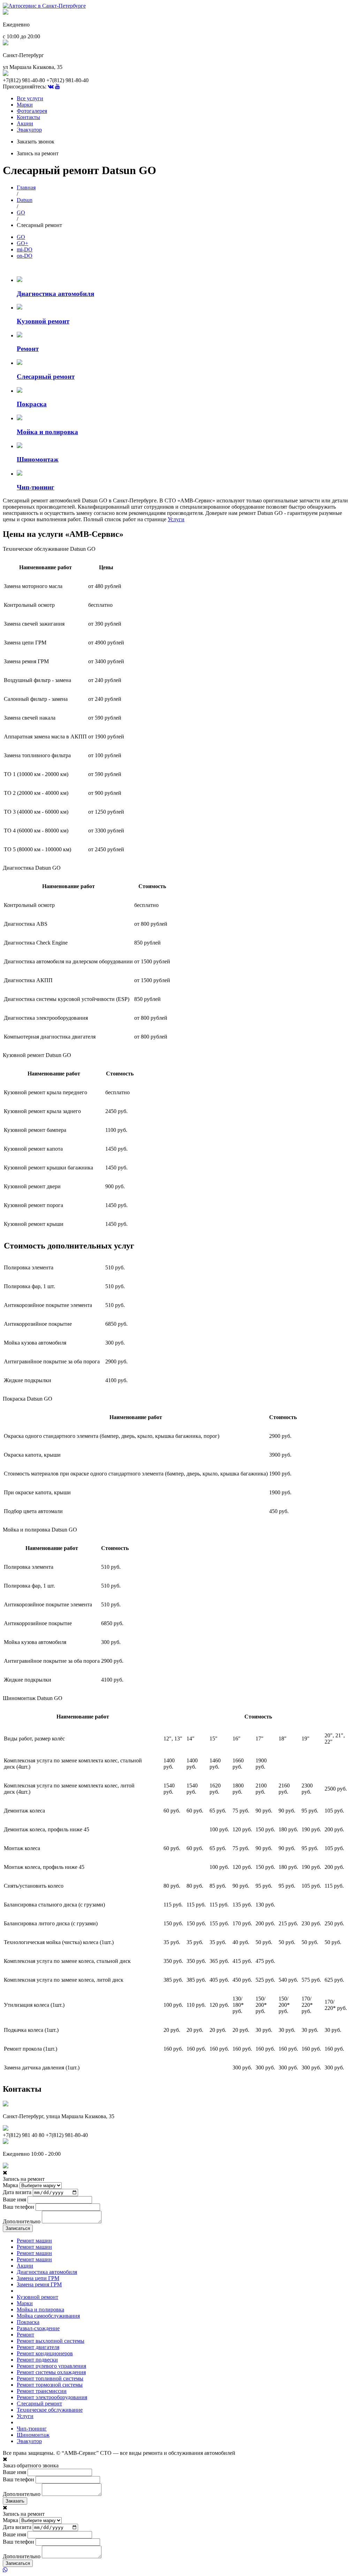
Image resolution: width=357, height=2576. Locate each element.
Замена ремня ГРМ (39, 2284)
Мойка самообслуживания (48, 2316)
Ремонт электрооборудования (52, 2397)
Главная (26, 187)
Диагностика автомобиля (47, 2272)
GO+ (22, 243)
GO (21, 213)
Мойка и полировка (40, 2309)
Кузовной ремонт (37, 2297)
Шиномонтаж (33, 2435)
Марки (25, 105)
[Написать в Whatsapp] (178, 2570)
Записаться (18, 2228)
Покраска (28, 2322)
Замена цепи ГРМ (38, 2278)
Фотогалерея (32, 111)
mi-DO (25, 249)
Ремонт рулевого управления (51, 2366)
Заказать (15, 2501)
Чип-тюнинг (32, 2429)
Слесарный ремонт (39, 2403)
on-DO (25, 256)
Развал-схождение (38, 2328)
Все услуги (30, 98)
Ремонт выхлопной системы (51, 2341)
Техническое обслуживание (50, 2410)
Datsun (25, 200)
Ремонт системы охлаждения (51, 2372)
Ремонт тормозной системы (50, 2385)
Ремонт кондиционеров (45, 2353)
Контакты (28, 117)
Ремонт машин (34, 2241)
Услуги (176, 519)
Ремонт (25, 2335)
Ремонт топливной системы (50, 2378)
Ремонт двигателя (38, 2347)
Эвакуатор (29, 130)
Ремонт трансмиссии (42, 2391)
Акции (25, 123)
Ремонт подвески (37, 2360)
